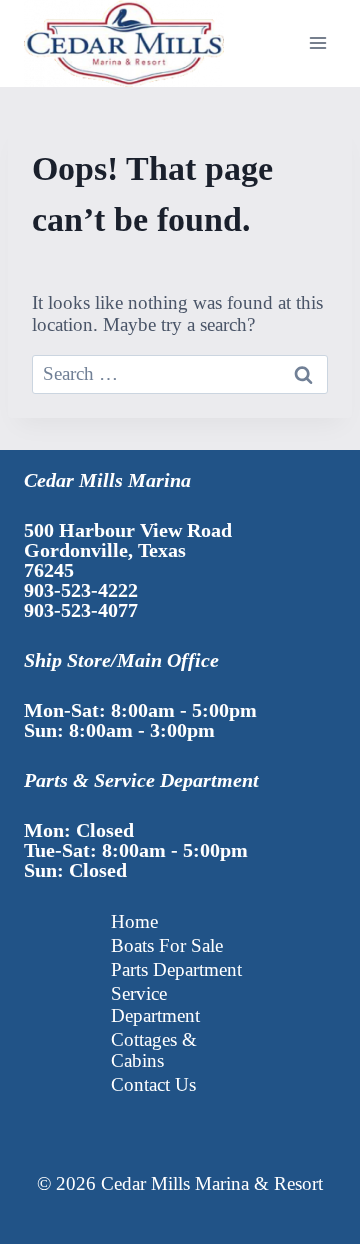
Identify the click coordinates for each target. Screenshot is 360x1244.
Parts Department (176, 969)
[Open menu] (317, 43)
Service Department (155, 1004)
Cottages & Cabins (154, 1050)
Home (134, 921)
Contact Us (153, 1084)
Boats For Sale (167, 945)
